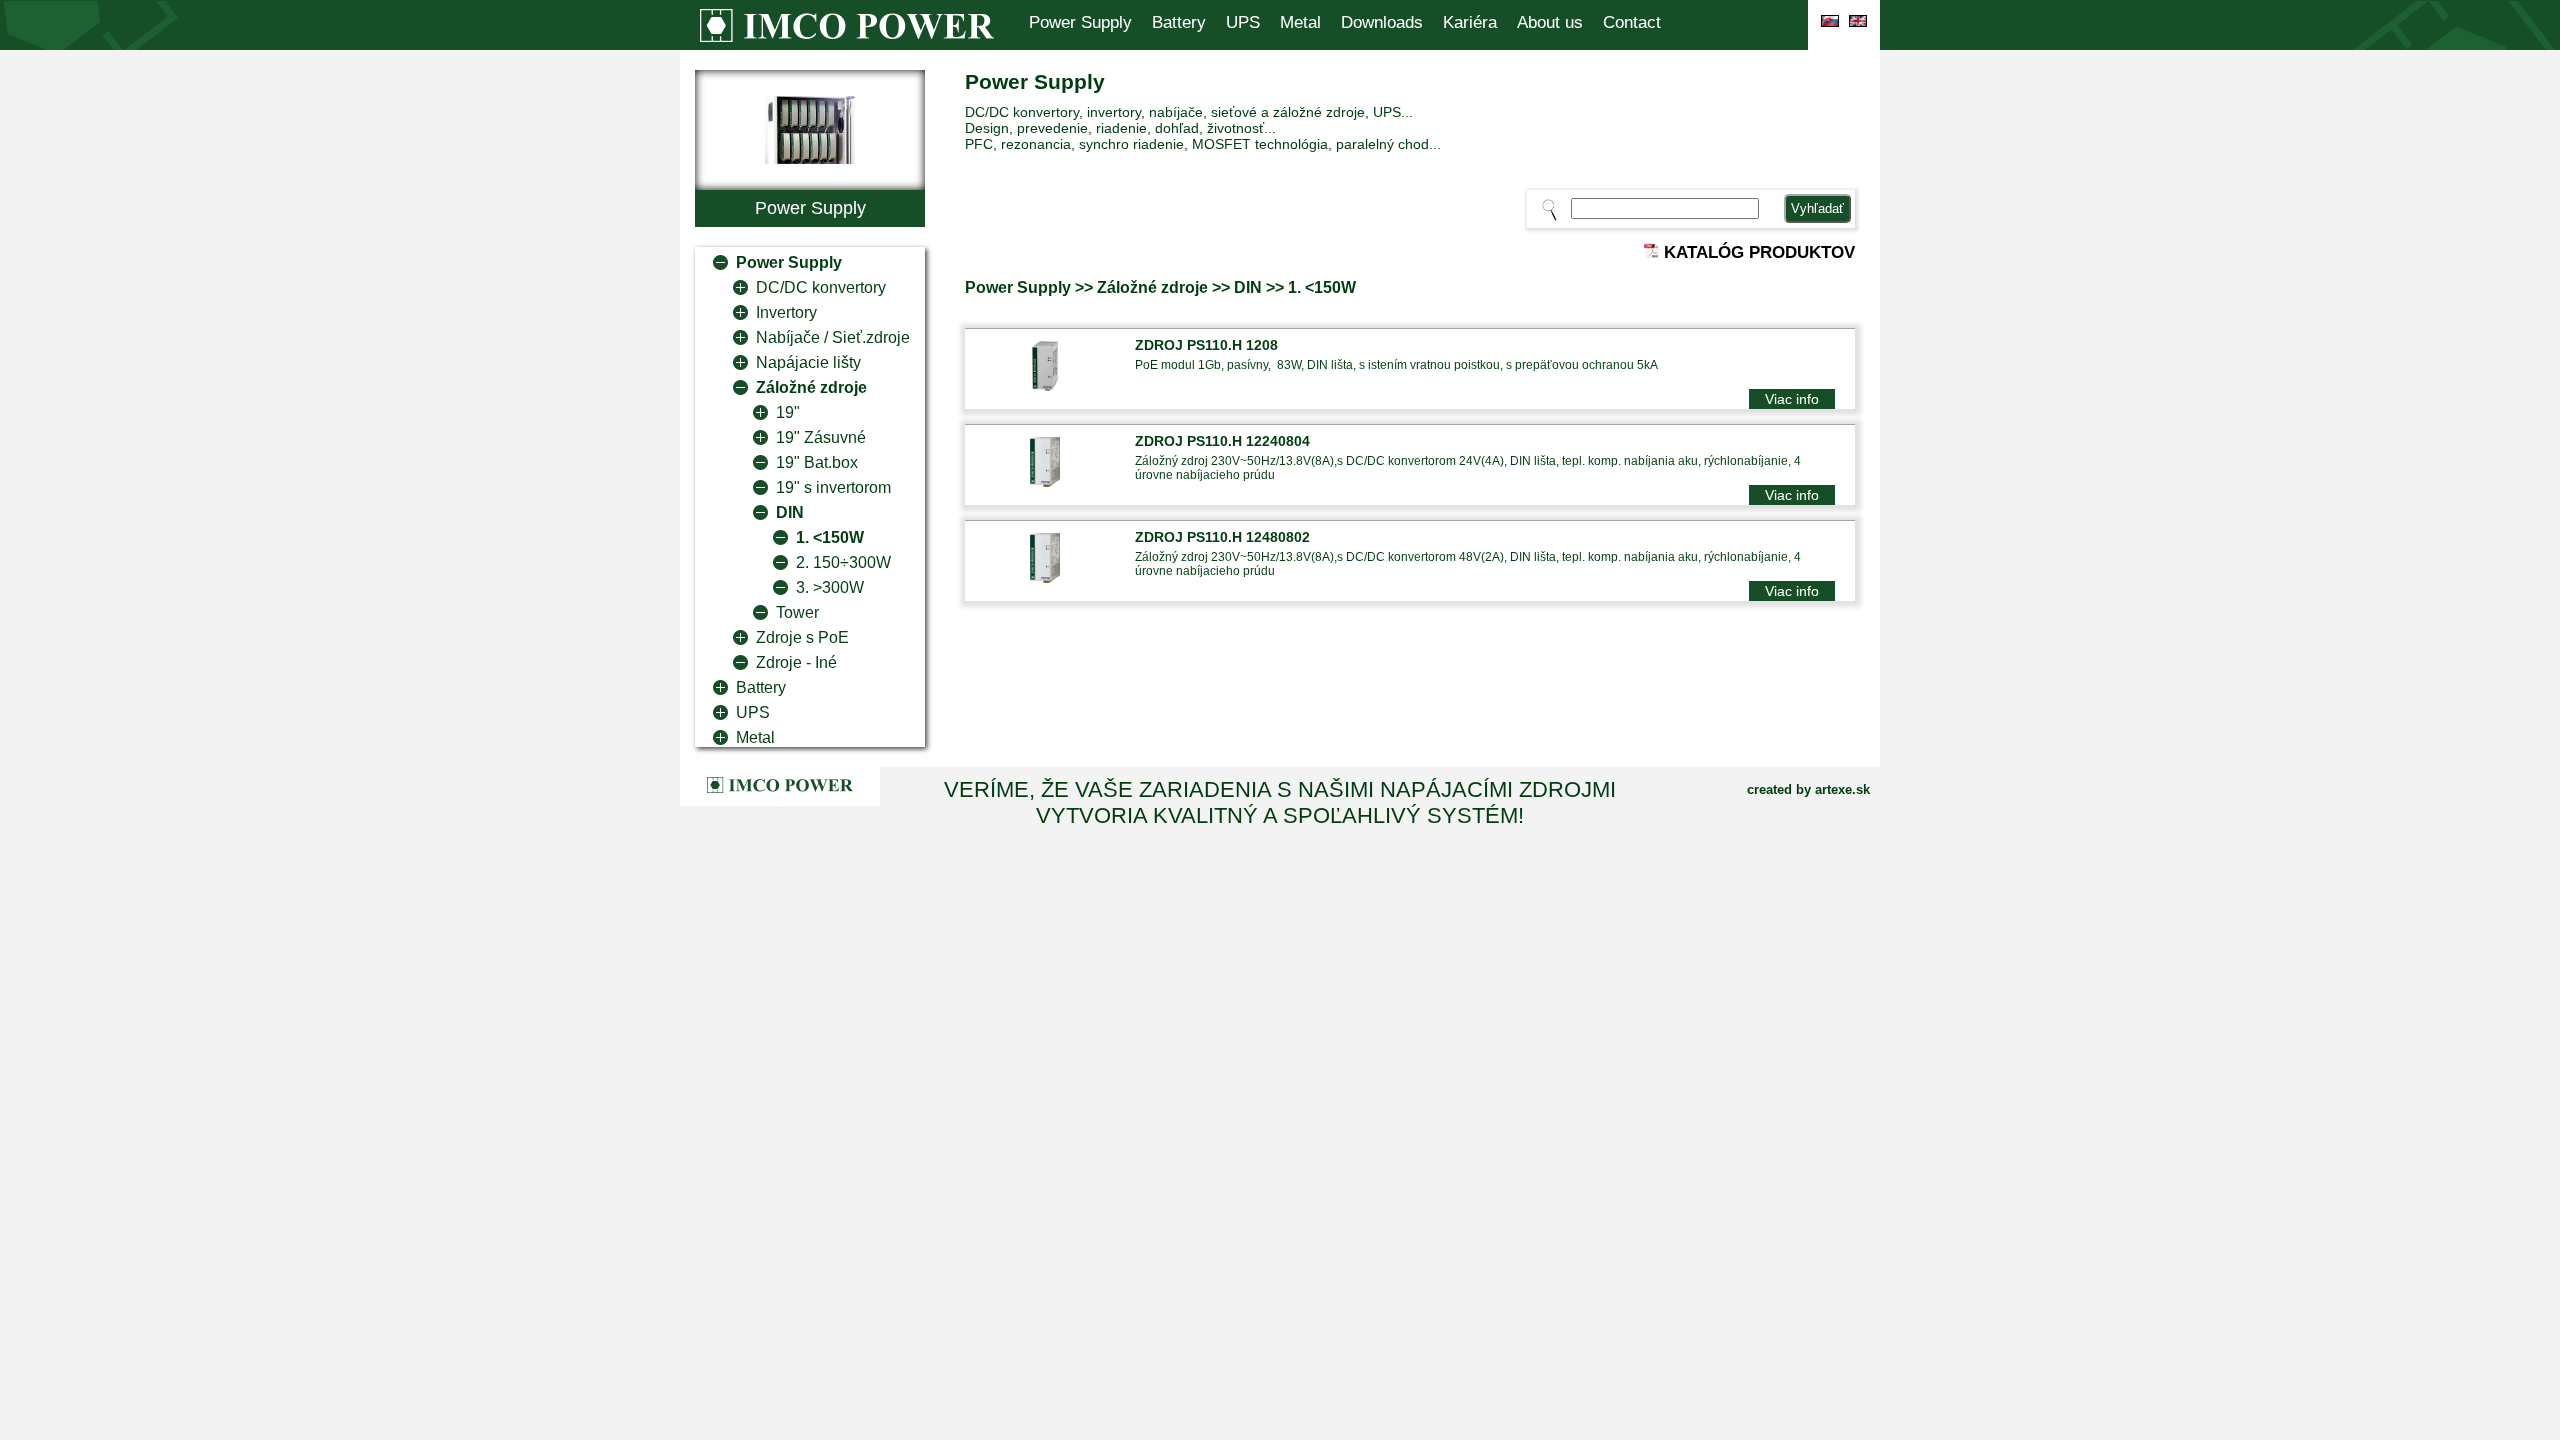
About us (1550, 22)
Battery (1179, 22)
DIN (790, 512)
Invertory (786, 312)
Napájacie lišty (808, 362)
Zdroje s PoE (802, 637)
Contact (1632, 22)
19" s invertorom (833, 487)
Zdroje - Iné (796, 662)
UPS (1243, 22)
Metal (1300, 22)
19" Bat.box (817, 462)
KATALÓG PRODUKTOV (1757, 252)
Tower (797, 612)
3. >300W (830, 587)
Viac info (1792, 399)
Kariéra (1470, 22)
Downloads (1382, 22)
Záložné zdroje (811, 387)
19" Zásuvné (821, 437)
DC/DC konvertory (821, 287)
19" (788, 412)
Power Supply (1080, 22)
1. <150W (830, 537)
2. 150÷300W (843, 562)
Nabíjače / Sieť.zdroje (833, 337)
